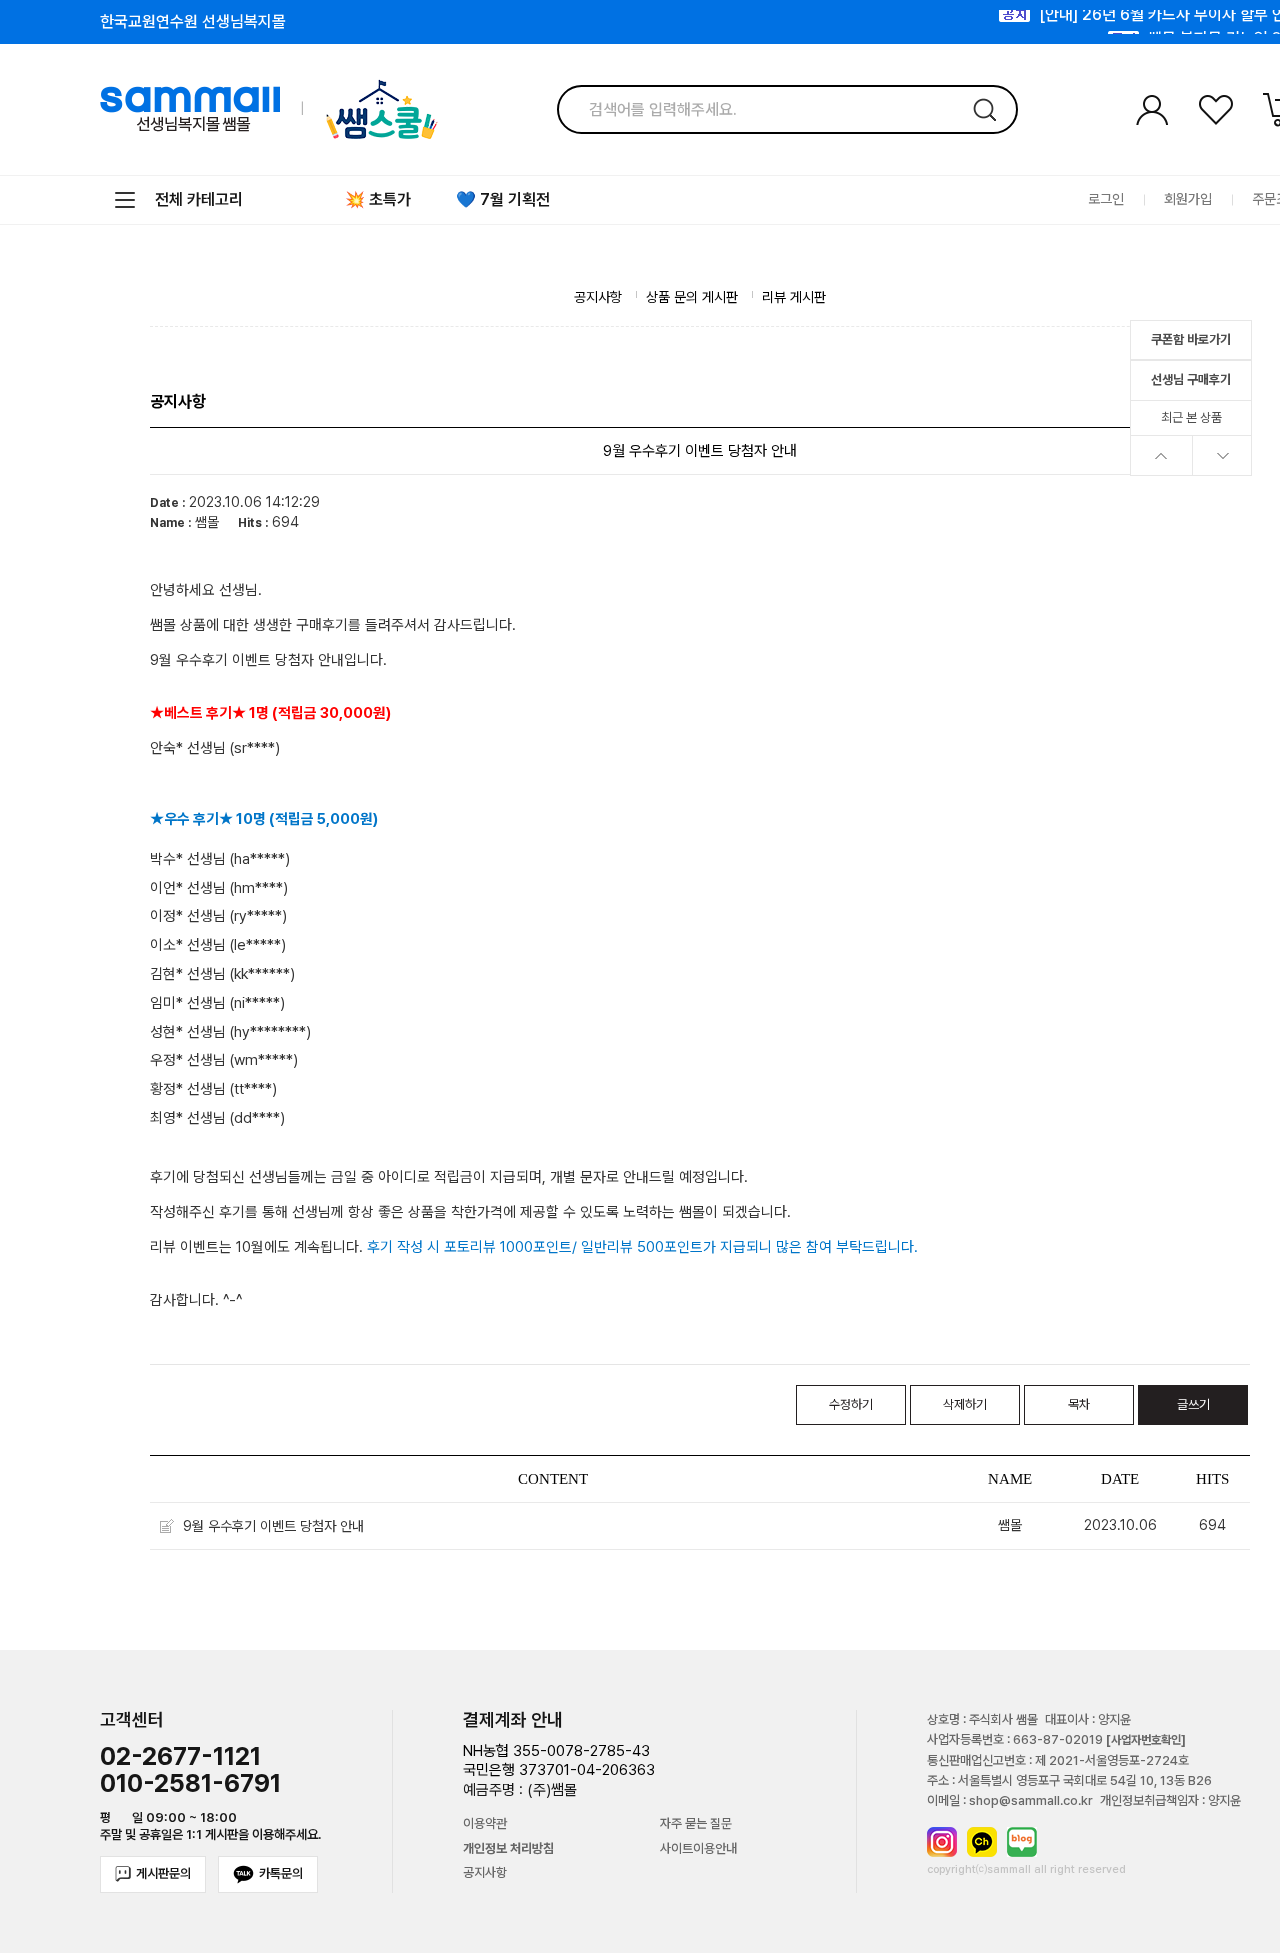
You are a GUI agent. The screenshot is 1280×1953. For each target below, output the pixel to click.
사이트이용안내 (698, 1849)
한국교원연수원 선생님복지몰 (193, 22)
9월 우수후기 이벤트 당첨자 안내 (273, 1526)
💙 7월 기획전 (503, 199)
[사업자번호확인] (1146, 1740)
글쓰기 (1193, 1404)
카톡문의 (281, 1873)
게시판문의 (163, 1873)
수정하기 (851, 1404)
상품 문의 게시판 (692, 297)
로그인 (1106, 199)
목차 (1079, 1404)
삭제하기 (965, 1404)
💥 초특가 (378, 199)
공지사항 (598, 297)
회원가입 (1188, 199)
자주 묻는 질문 (696, 1824)
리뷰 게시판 (794, 297)
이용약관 (485, 1824)
